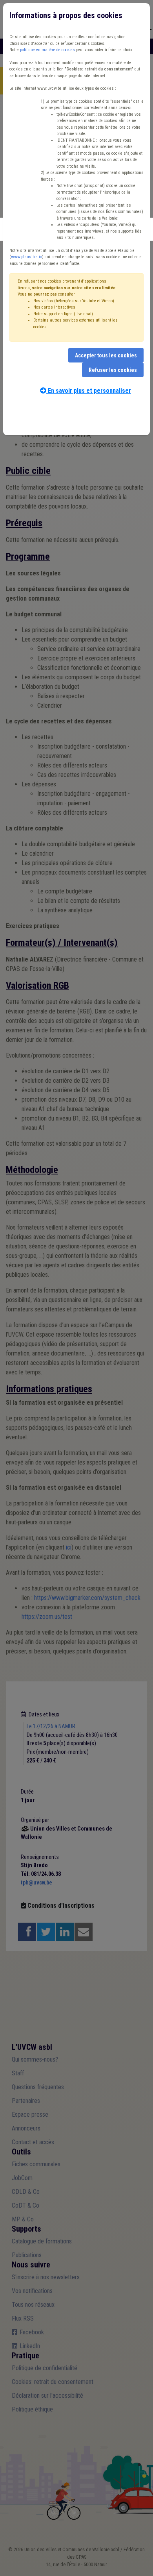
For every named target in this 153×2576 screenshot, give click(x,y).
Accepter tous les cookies (106, 355)
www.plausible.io (26, 257)
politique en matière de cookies (47, 50)
